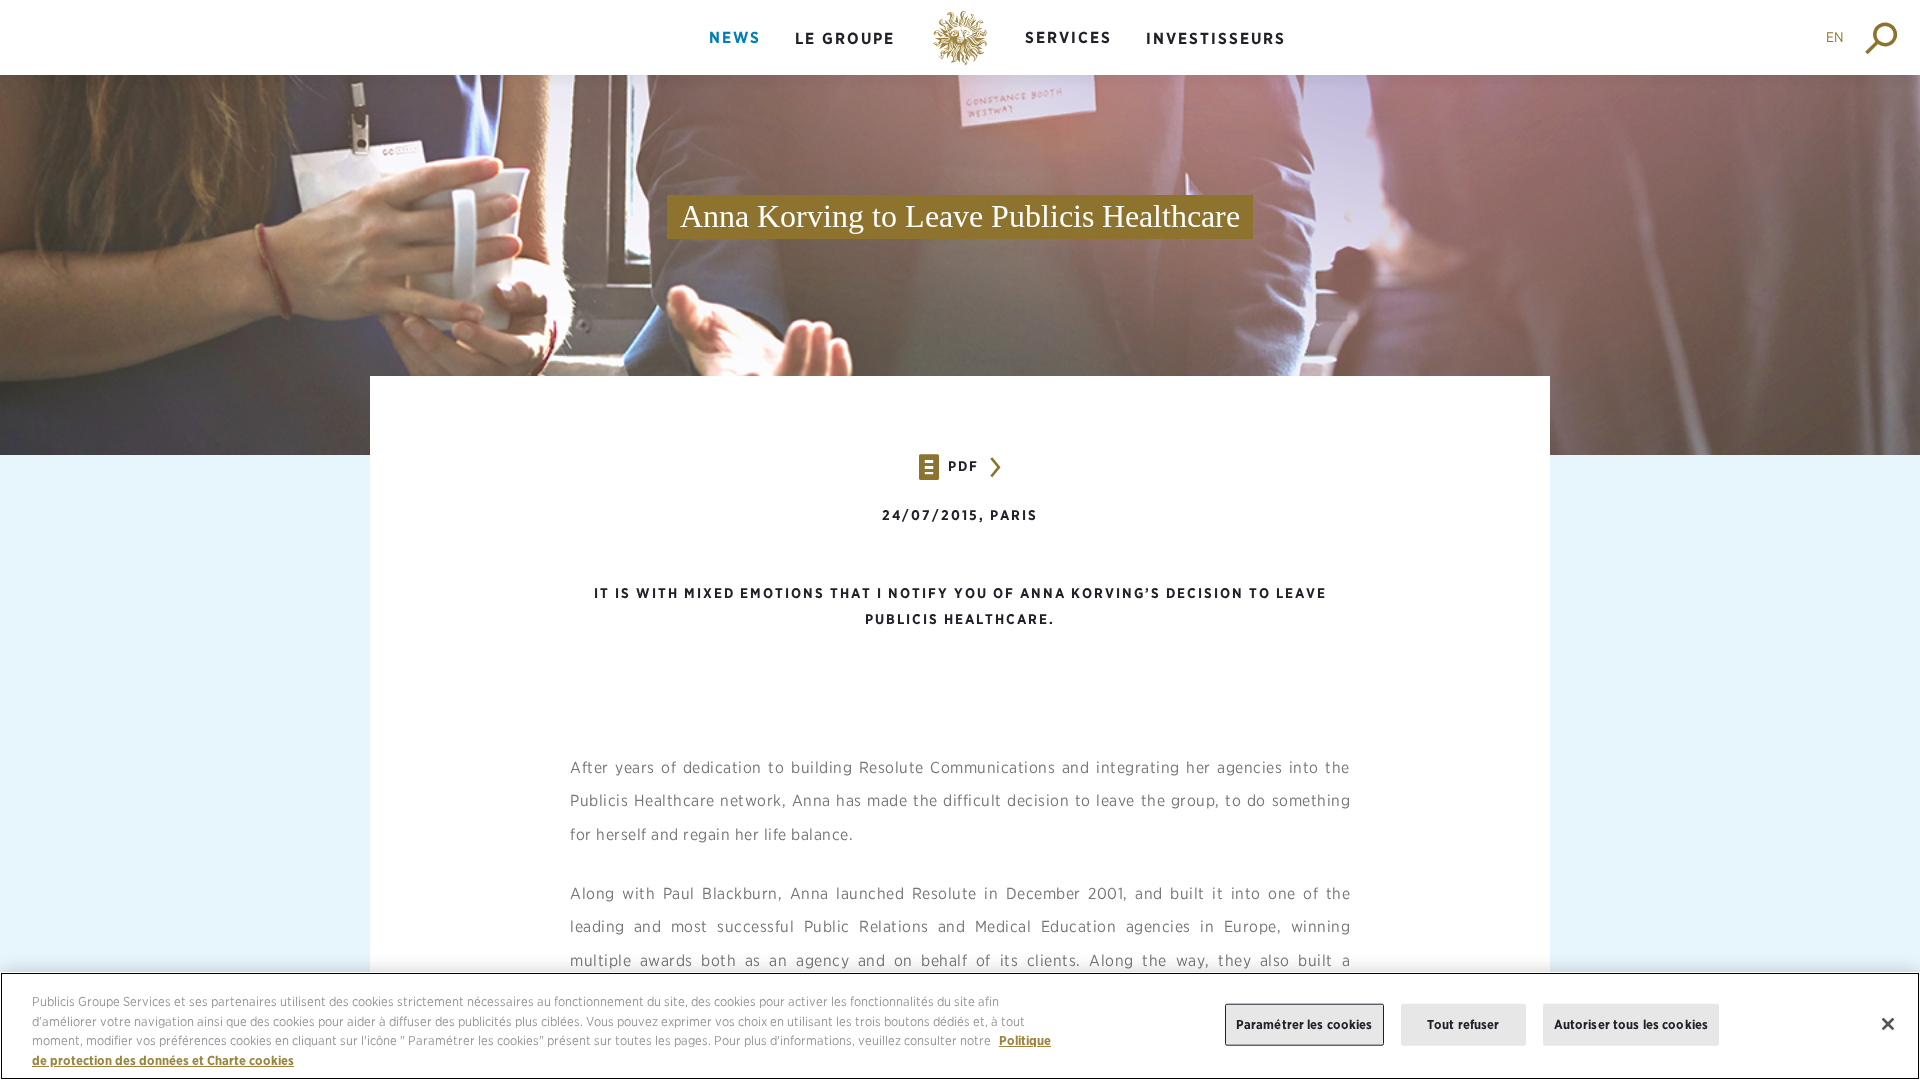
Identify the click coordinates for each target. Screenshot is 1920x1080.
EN (1835, 37)
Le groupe (845, 38)
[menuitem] (735, 54)
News (735, 37)
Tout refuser (1463, 1024)
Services (1068, 37)
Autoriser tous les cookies (1631, 1024)
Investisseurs (1216, 38)
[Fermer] (1888, 1024)
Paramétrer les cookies (1304, 1024)
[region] (960, 1026)
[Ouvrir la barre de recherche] (1882, 37)
